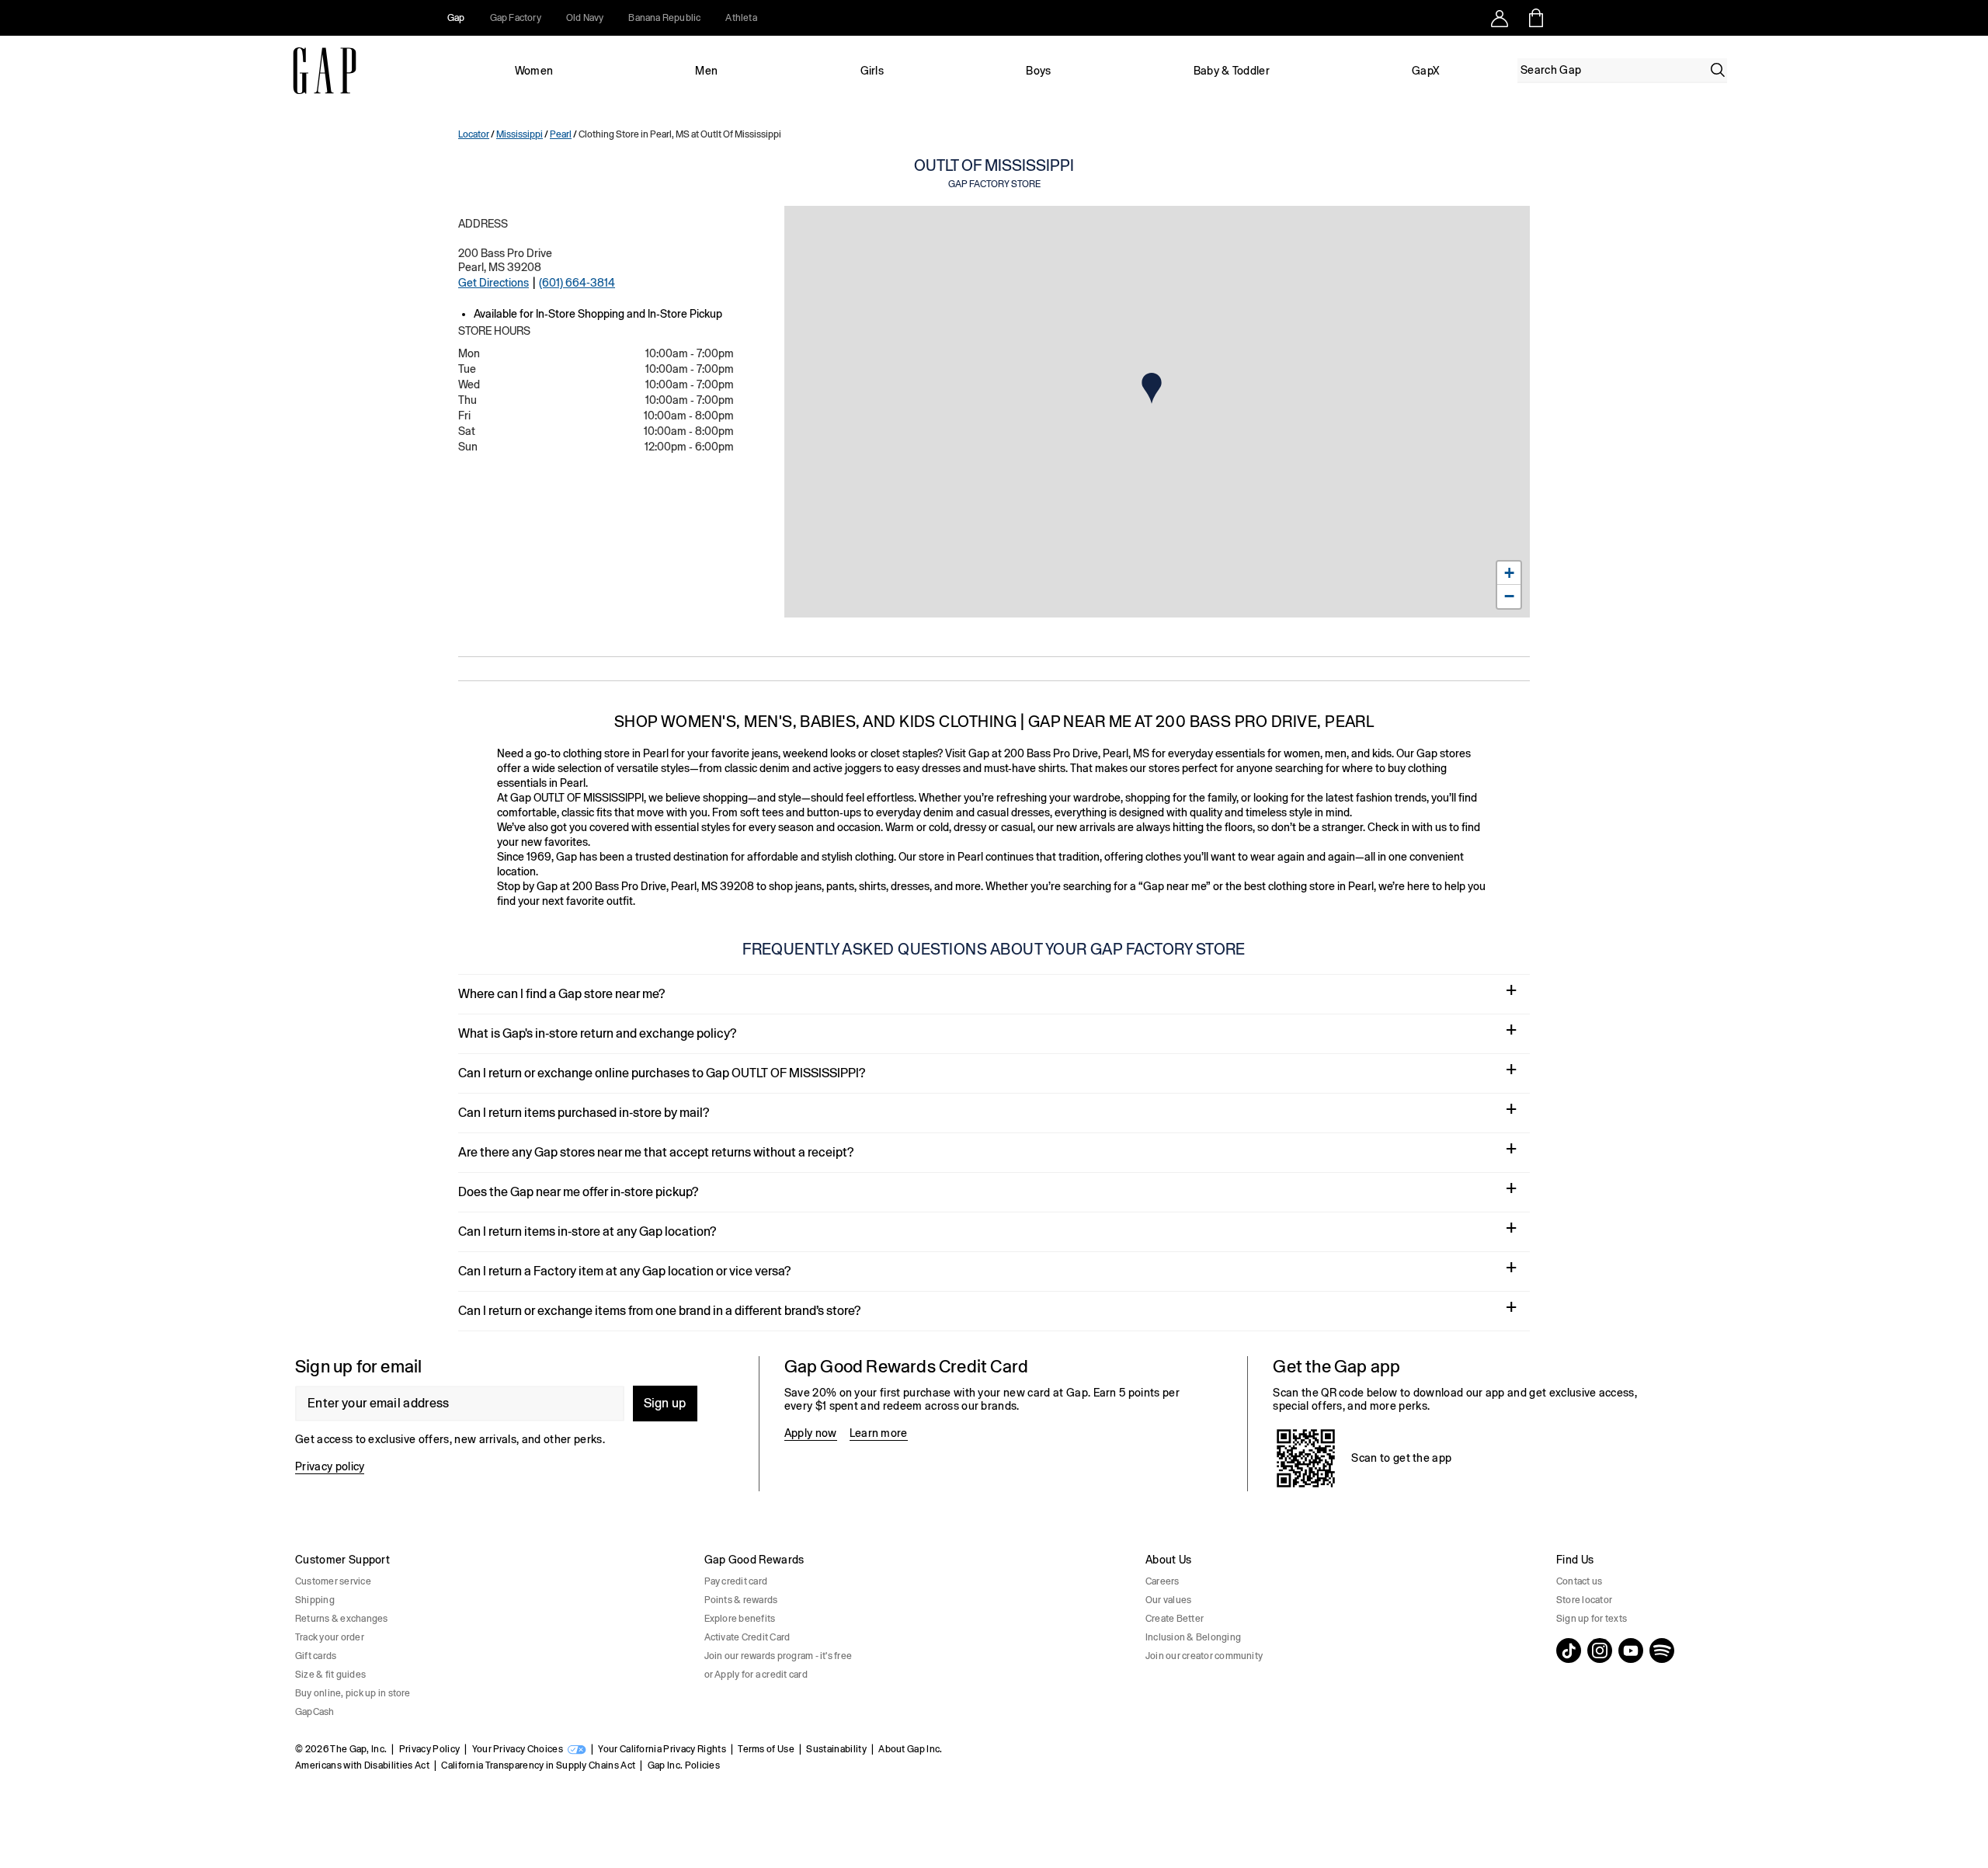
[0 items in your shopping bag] (1535, 18)
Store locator (1584, 1600)
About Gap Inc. (910, 1749)
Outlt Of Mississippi (994, 173)
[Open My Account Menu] (1500, 18)
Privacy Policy (429, 1749)
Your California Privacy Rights (662, 1749)
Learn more (879, 1433)
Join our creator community (1204, 1656)
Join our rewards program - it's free (779, 1656)
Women (534, 71)
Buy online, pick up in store (353, 1693)
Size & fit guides (330, 1675)
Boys (1038, 71)
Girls (872, 71)
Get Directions (494, 283)
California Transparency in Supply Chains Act (538, 1765)
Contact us (1579, 1581)
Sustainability (836, 1749)
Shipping (315, 1600)
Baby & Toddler (1232, 71)
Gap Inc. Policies (684, 1765)
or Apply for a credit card (756, 1675)
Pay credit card (736, 1581)
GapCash (315, 1712)
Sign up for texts (1592, 1619)
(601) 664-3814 (577, 283)
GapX (1426, 71)
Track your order (330, 1637)
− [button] (1509, 596)
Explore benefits (740, 1619)
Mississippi (520, 134)
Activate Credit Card (747, 1637)
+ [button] (1509, 573)
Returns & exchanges (342, 1619)
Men (706, 71)
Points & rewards (741, 1600)
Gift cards (316, 1656)
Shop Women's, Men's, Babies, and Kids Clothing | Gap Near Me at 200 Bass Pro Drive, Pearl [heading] (994, 721)
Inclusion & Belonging (1193, 1637)
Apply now (811, 1433)
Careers (1163, 1581)
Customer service (333, 1581)
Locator (474, 134)
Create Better (1175, 1619)
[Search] (1718, 70)
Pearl (561, 134)
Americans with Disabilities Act (362, 1765)
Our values (1168, 1600)
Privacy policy (330, 1466)
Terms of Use (766, 1749)
